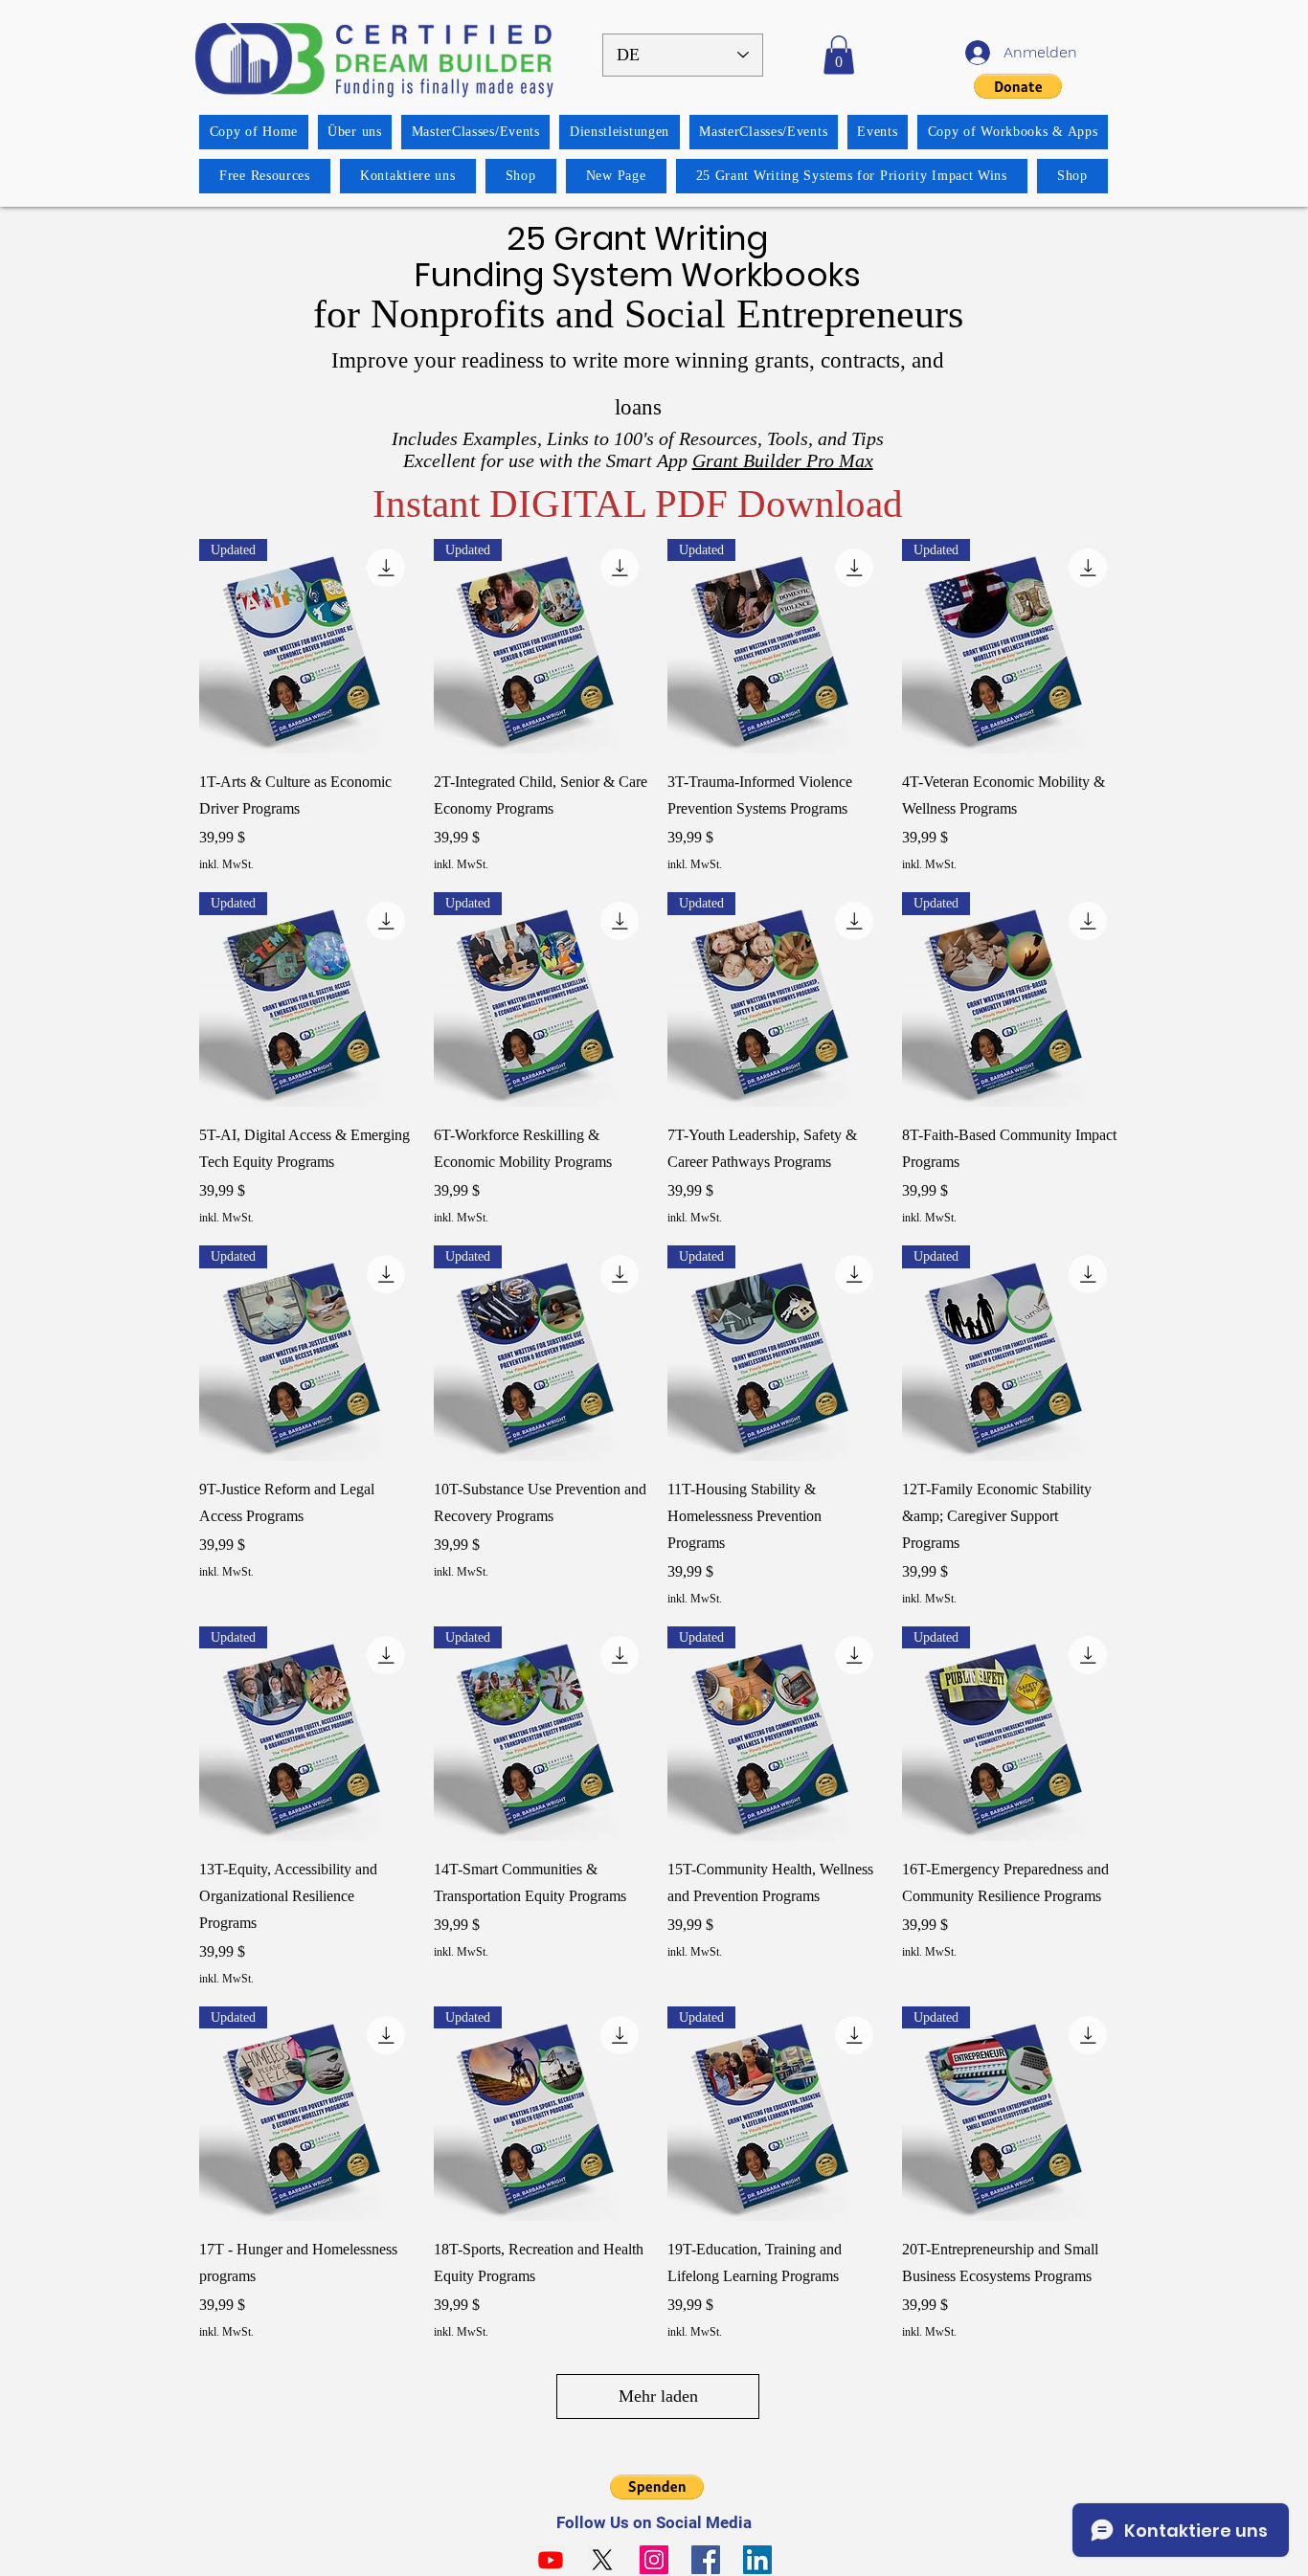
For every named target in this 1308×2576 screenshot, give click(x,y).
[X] (602, 2560)
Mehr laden (658, 2396)
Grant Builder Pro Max (783, 460)
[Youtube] (551, 2560)
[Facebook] (706, 2560)
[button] (839, 55)
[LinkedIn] (757, 2560)
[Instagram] (654, 2560)
